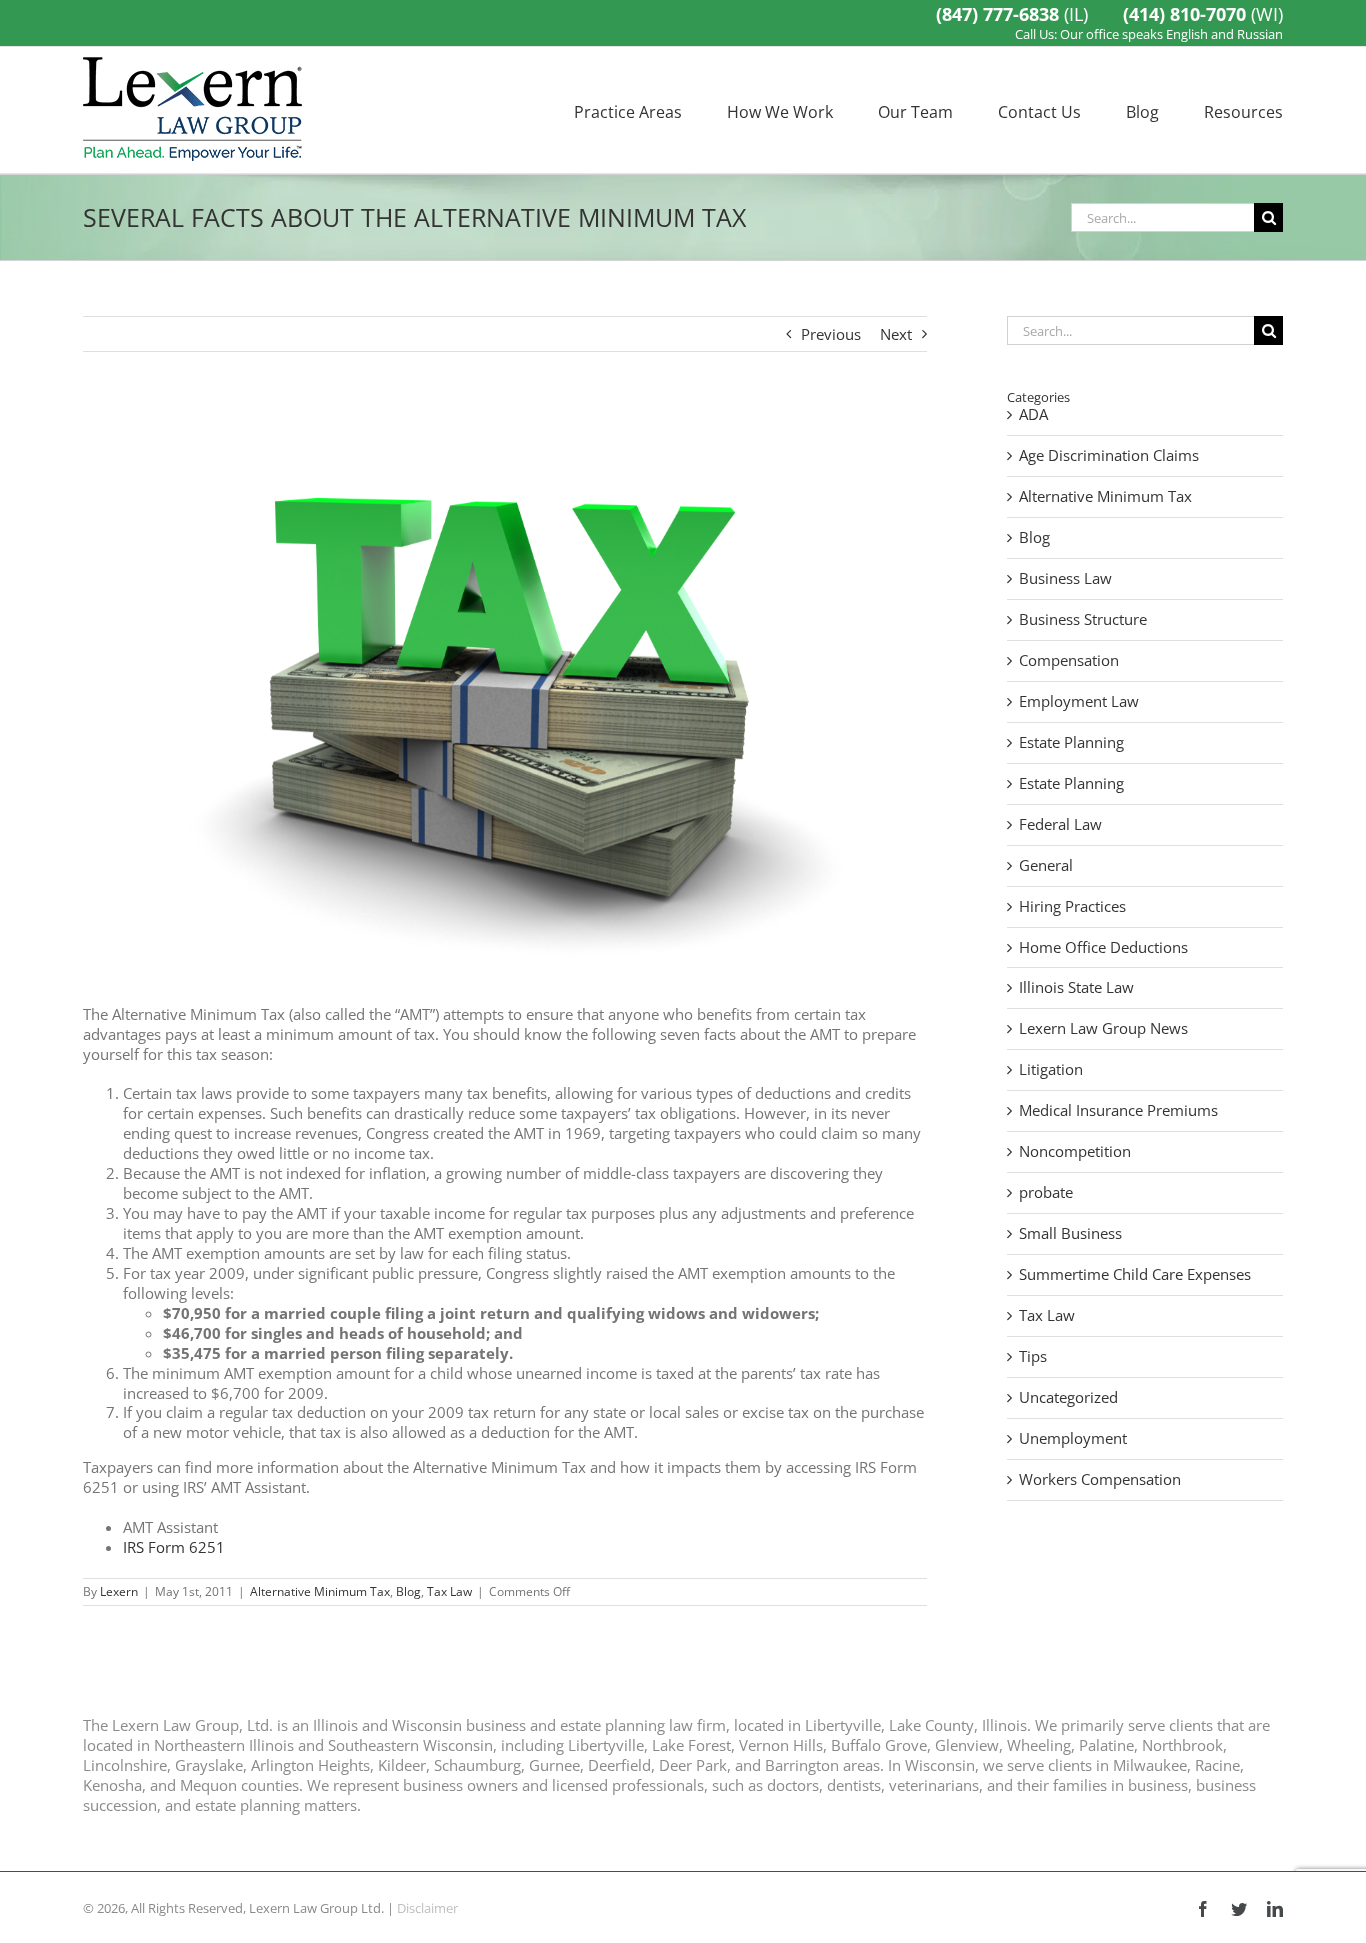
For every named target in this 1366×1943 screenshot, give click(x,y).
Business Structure (1083, 619)
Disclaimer (427, 1908)
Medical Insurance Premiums (1118, 1110)
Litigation (1051, 1069)
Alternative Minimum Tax (320, 1591)
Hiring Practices (1072, 906)
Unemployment (1073, 1438)
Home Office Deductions (1103, 947)
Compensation (1069, 660)
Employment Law (1079, 701)
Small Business (1070, 1233)
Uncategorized (1068, 1397)
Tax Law (449, 1591)
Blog (408, 1591)
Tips (1033, 1356)
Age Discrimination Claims (1109, 455)
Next (896, 334)
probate (1046, 1192)
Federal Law (1060, 824)
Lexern (119, 1591)
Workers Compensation (1100, 1479)
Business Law (1065, 578)
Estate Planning (1071, 742)
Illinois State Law (1076, 987)
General (1046, 865)
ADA (1033, 414)
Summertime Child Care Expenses (1135, 1274)
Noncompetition (1075, 1151)
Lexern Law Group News (1103, 1028)
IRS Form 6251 (174, 1547)
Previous (831, 334)
